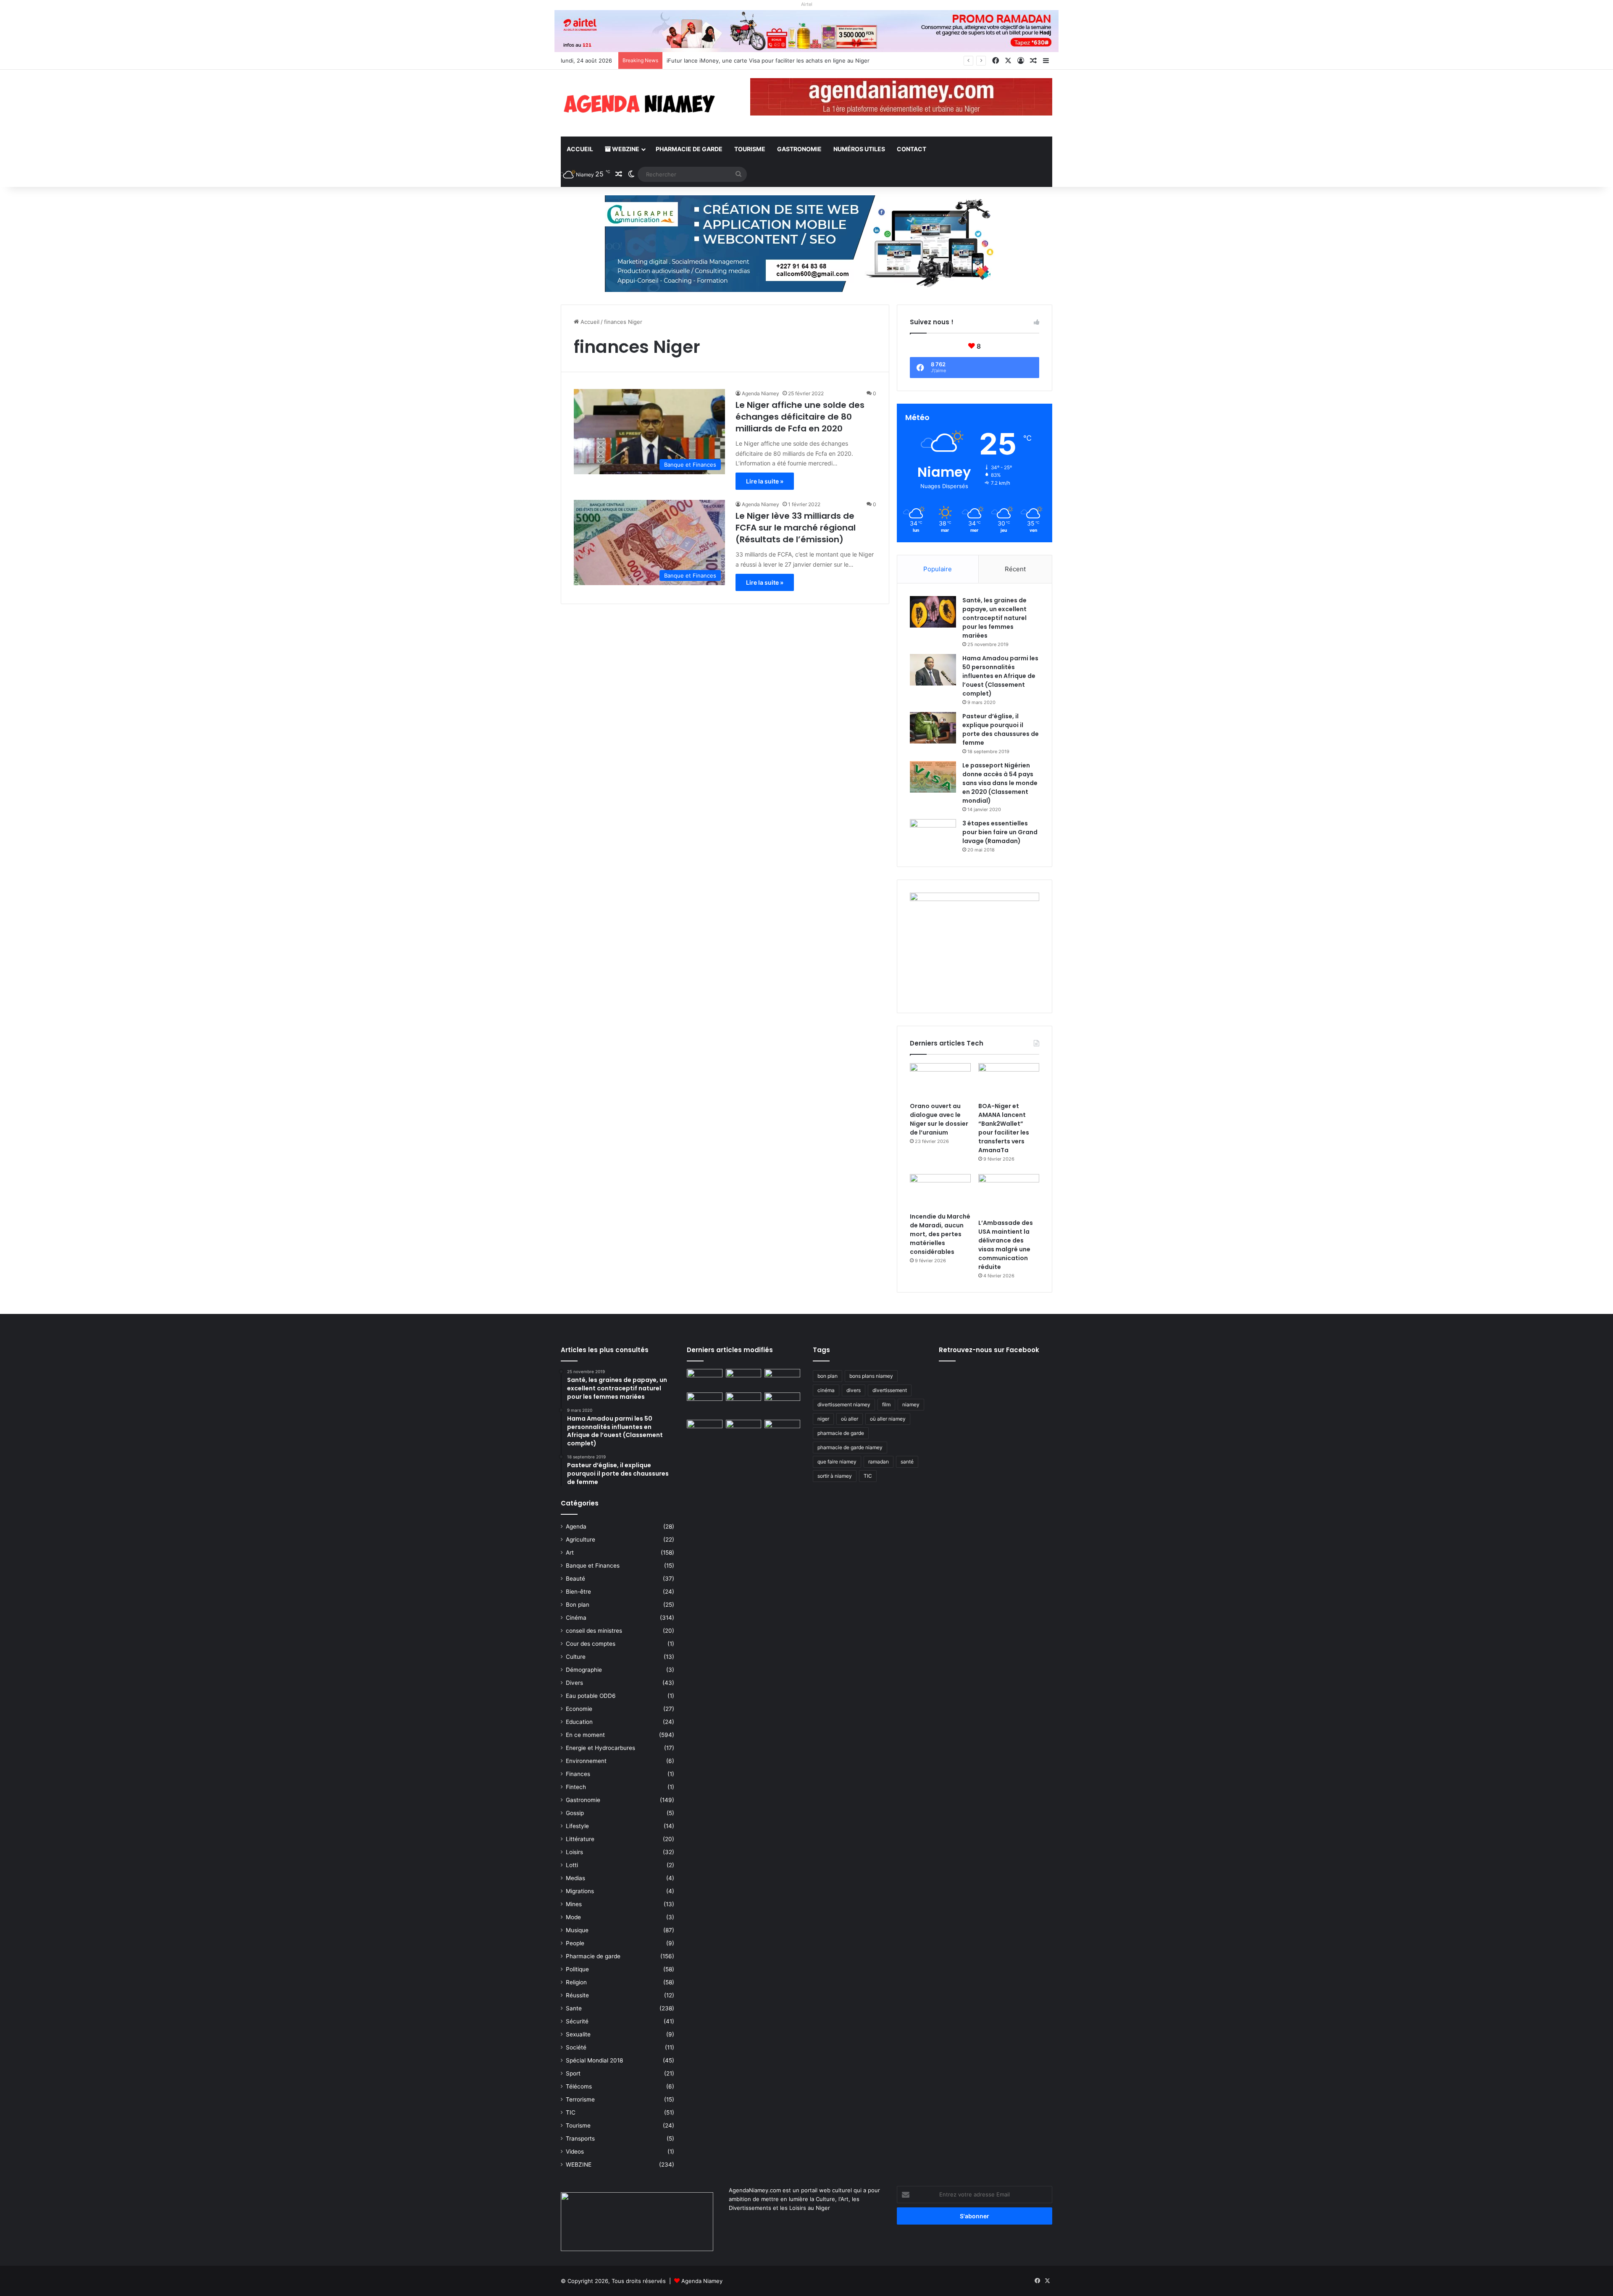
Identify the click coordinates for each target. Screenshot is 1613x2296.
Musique (577, 1930)
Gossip (575, 1813)
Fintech (576, 1787)
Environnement (586, 1761)
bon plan (828, 1376)
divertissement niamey (844, 1404)
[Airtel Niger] (806, 31)
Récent (1015, 569)
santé (907, 1462)
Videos (575, 2152)
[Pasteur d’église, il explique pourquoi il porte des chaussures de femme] (933, 728)
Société (576, 2047)
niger (823, 1419)
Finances (578, 1774)
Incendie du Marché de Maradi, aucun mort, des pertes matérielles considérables (940, 1234)
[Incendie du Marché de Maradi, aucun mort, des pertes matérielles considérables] (940, 1191)
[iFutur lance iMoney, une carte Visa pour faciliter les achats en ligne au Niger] (705, 1379)
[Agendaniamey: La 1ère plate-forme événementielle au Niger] (638, 103)
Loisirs (574, 1852)
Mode (573, 1917)
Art (570, 1553)
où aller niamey (888, 1419)
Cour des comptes (591, 1644)
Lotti (572, 1865)
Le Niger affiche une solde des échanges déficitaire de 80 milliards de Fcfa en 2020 (800, 417)
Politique (577, 1969)
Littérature (580, 1839)
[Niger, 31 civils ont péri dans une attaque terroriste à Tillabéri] (782, 1403)
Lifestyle (577, 1826)
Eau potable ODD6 (591, 1696)
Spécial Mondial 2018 (594, 2060)
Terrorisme (580, 2099)
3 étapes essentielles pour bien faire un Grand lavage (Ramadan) (1000, 832)
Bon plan (578, 1605)
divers (854, 1390)
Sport (573, 2073)
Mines (574, 1904)
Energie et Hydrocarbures (600, 1748)
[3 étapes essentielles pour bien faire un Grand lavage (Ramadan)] (933, 837)
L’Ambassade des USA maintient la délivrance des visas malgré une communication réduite (1006, 1245)
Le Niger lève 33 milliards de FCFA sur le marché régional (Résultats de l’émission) (796, 528)
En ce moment (585, 1735)
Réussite (577, 1995)
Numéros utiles (859, 149)
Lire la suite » (765, 481)
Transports (580, 2138)
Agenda (576, 1526)
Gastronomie (799, 149)
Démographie (584, 1670)
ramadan (879, 1462)
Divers (574, 1683)
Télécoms (579, 2086)
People (575, 1943)
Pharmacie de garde (689, 149)
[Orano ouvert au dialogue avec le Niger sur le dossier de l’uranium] (940, 1080)
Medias (575, 1878)
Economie (579, 1709)
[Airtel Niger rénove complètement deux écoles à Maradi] (782, 1430)
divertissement (890, 1390)
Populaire (938, 569)
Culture (576, 1657)
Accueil (580, 149)
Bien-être (578, 1592)
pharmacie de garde (841, 1433)
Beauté (575, 1579)
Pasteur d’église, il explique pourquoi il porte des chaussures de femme (1001, 729)
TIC (571, 2112)
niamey (911, 1404)
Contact (912, 149)
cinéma (826, 1390)
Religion (576, 1982)
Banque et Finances (593, 1566)
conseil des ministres (594, 1631)
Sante (574, 2008)
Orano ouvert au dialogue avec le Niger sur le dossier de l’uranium (753, 60)
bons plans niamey (871, 1376)
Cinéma (576, 1618)
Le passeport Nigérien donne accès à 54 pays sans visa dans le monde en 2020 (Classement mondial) (1000, 783)
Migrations (580, 1891)
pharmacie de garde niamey (850, 1447)
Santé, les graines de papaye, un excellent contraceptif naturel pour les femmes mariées (994, 618)
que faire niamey (837, 1462)
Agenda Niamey (761, 393)
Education (579, 1722)
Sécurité (577, 2021)
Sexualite (578, 2034)
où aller (850, 1419)
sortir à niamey (835, 1476)
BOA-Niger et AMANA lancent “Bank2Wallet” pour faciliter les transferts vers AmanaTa (1004, 1128)
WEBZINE (625, 149)
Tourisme (750, 149)
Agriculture (581, 1539)
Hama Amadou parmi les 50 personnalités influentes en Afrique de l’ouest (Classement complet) (1000, 676)
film (886, 1404)
